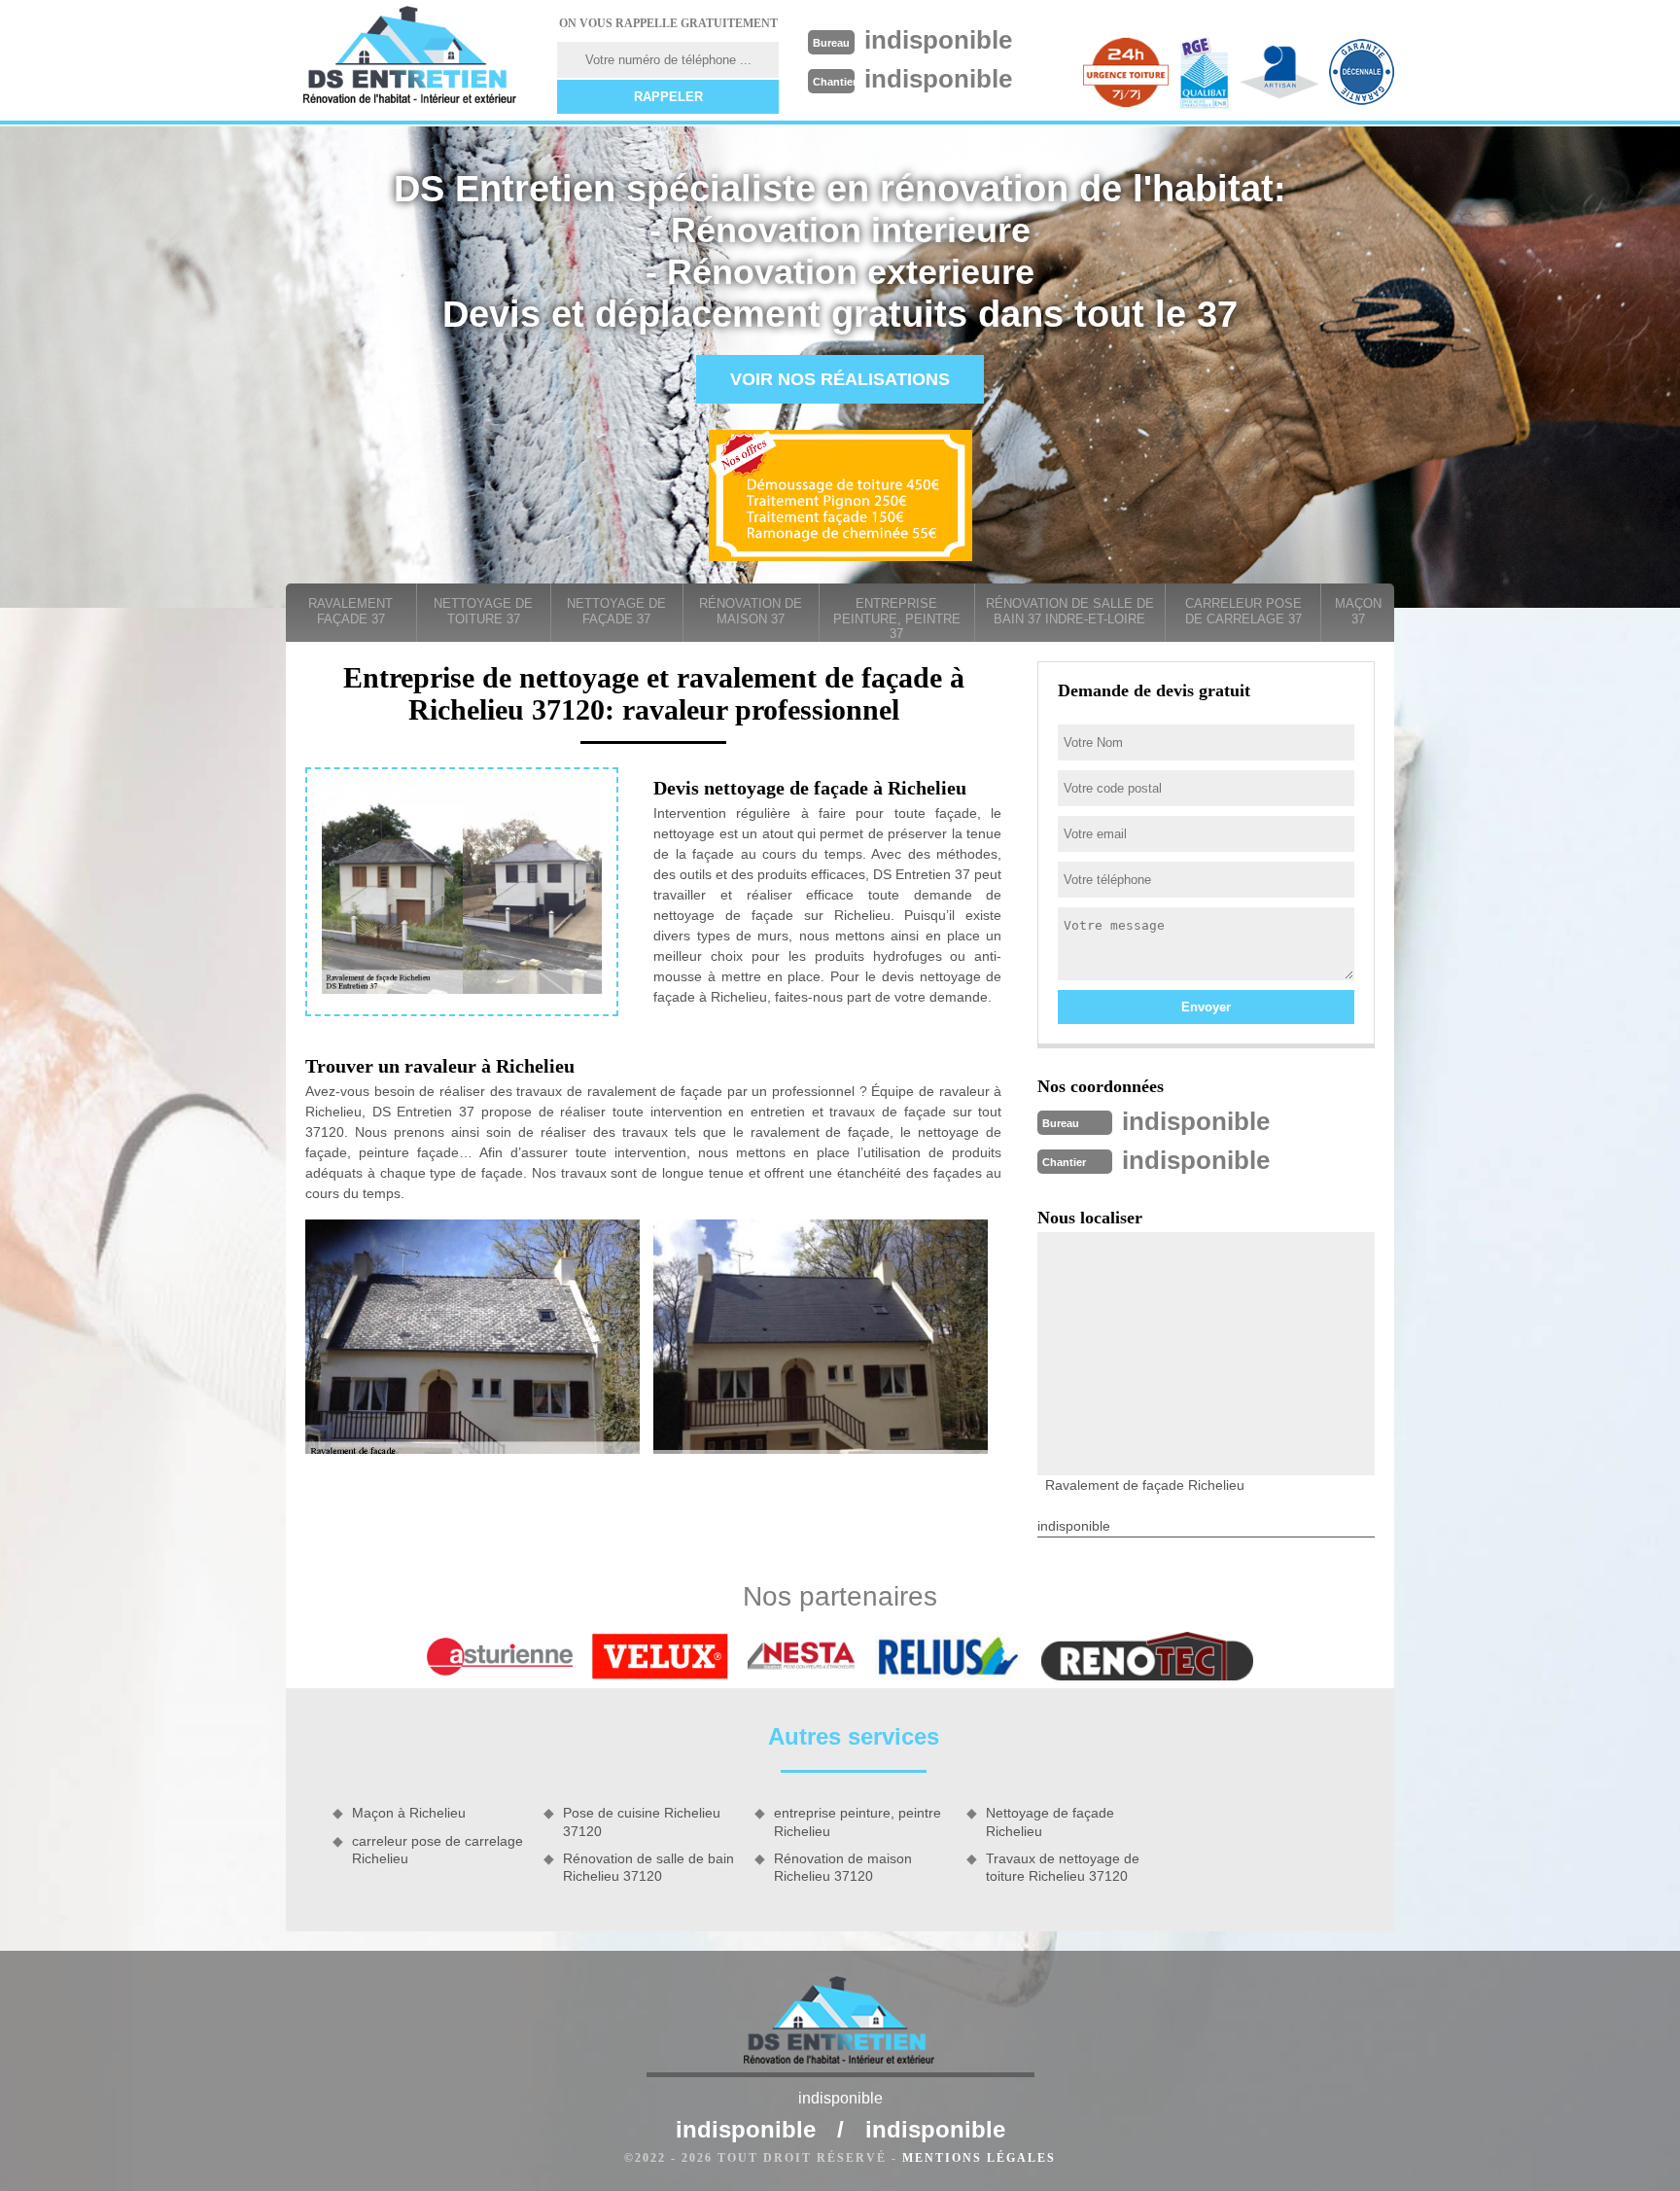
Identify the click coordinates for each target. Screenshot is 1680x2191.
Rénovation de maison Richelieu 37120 (843, 1867)
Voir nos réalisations (840, 379)
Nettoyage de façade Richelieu (1050, 1821)
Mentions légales (979, 2158)
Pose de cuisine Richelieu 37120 (642, 1821)
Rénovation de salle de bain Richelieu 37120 (648, 1867)
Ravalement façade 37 (350, 611)
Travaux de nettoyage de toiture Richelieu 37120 (1063, 1867)
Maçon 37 (1358, 611)
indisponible (938, 40)
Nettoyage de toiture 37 (483, 611)
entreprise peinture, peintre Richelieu (857, 1821)
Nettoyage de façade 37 (616, 611)
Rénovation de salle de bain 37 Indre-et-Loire (1070, 611)
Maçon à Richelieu (409, 1813)
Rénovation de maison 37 (751, 611)
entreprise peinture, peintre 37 (897, 618)
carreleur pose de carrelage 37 (1243, 611)
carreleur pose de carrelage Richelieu (437, 1850)
